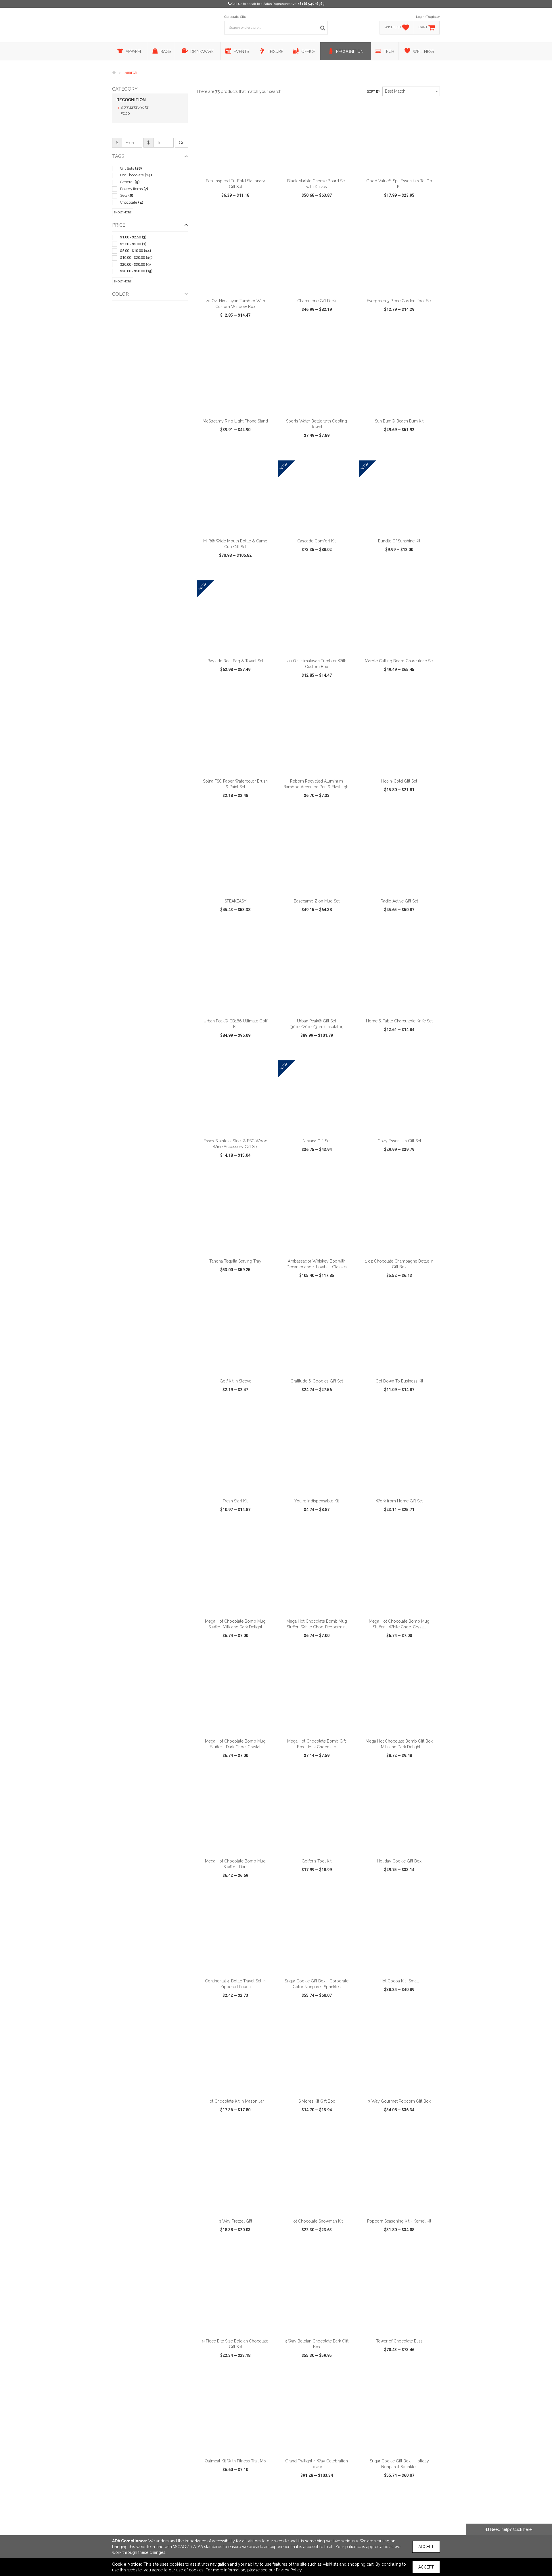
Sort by (373, 92)
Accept (426, 2547)
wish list (243, 212)
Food (125, 114)
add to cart (239, 168)
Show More (123, 212)
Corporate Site (235, 17)
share (267, 212)
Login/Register (428, 17)
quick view (214, 212)
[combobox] (411, 91)
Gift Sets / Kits (134, 108)
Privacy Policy (289, 2570)
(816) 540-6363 (311, 4)
